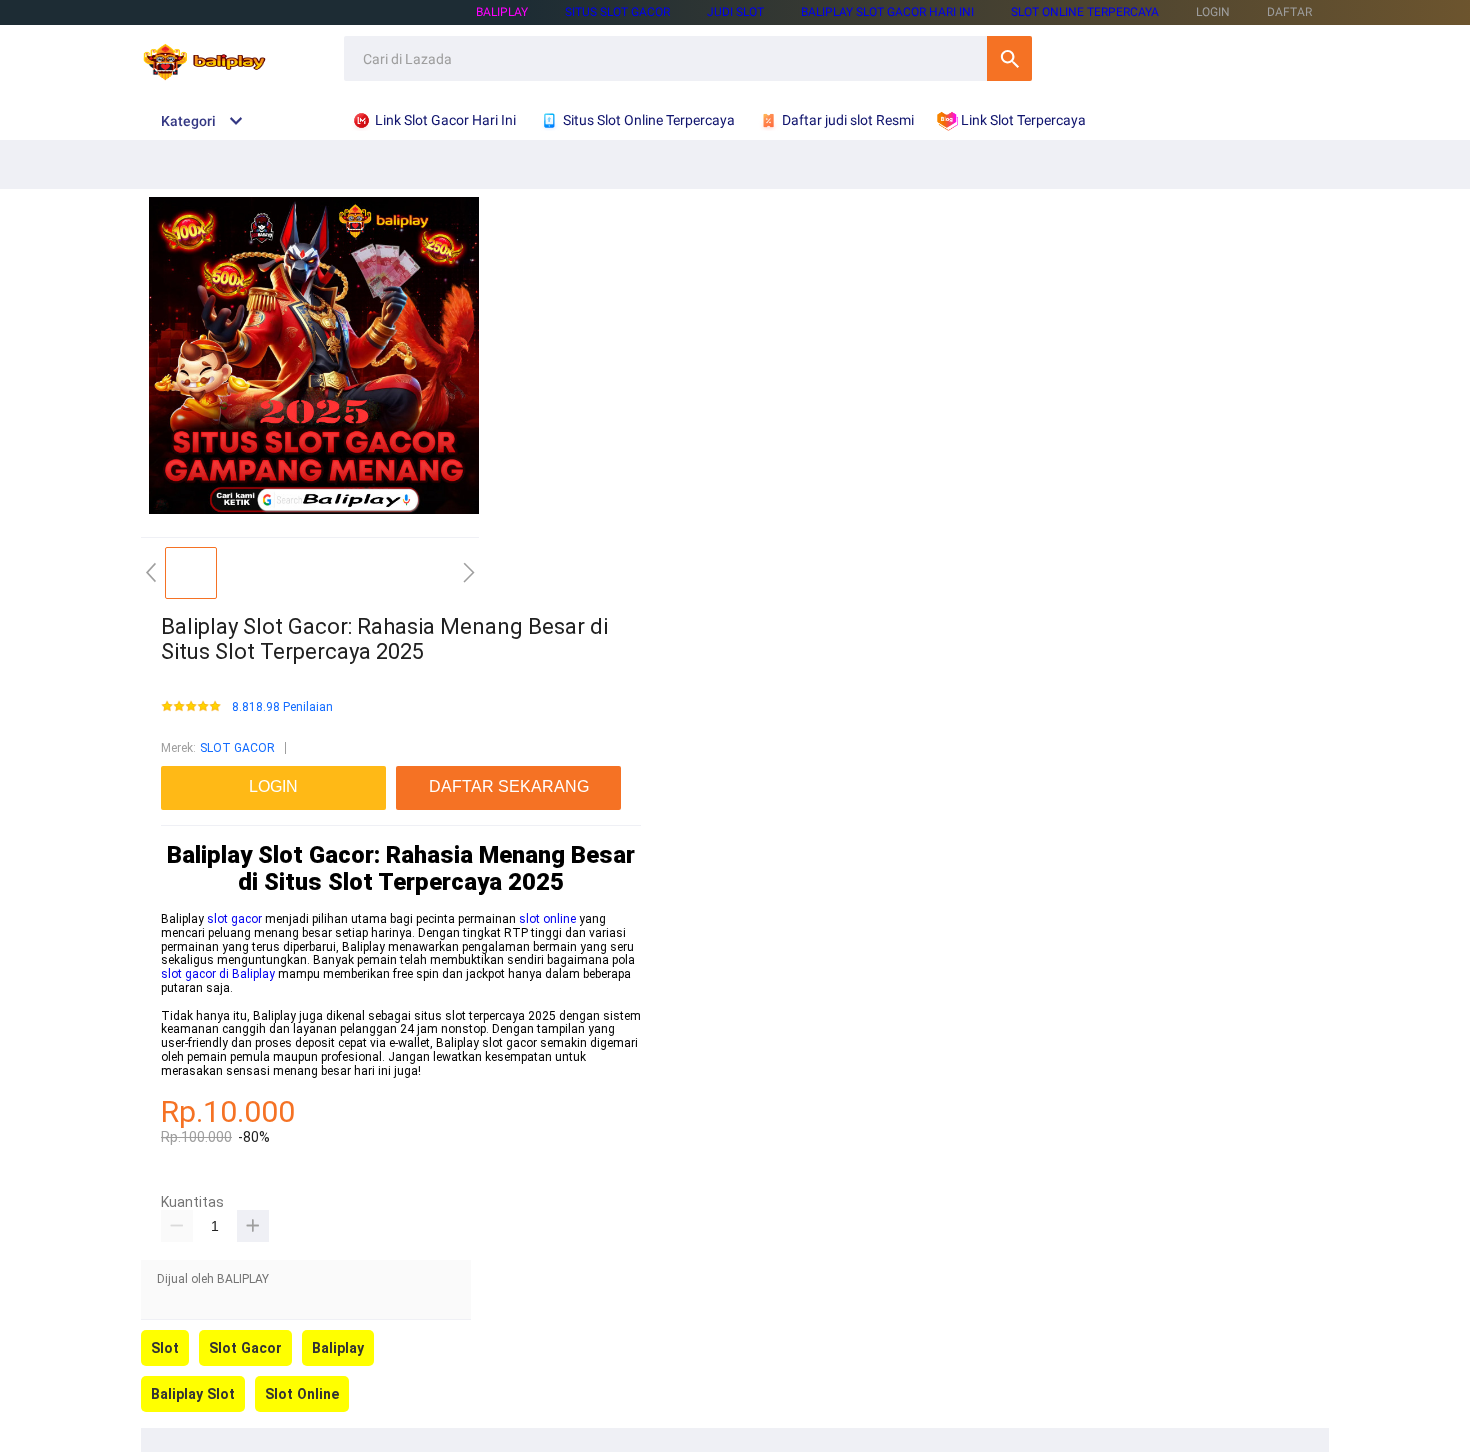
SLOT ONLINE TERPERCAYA (1085, 12)
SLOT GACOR (237, 748)
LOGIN (1213, 12)
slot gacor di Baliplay (218, 974)
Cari (1009, 58)
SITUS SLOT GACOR (617, 12)
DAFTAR (1289, 12)
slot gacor (234, 919)
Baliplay (502, 12)
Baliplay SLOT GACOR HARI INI (887, 12)
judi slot (735, 12)
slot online (547, 919)
